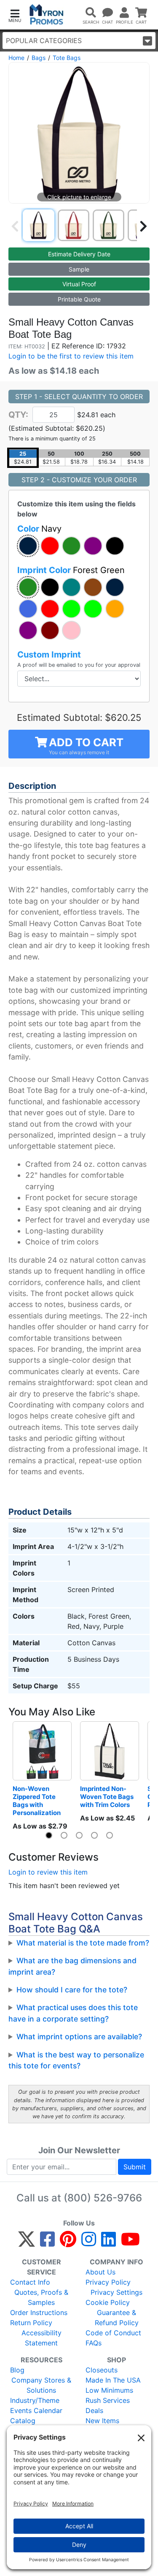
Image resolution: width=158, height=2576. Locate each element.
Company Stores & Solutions (41, 2385)
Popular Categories (44, 41)
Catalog (23, 2421)
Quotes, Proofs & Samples (41, 2297)
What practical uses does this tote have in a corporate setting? (73, 2013)
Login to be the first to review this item (71, 356)
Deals (94, 2410)
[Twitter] (27, 2243)
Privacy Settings (116, 2292)
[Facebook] (47, 2243)
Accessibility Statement (42, 2338)
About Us (100, 2272)
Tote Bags (67, 58)
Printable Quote (79, 299)
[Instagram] (89, 2243)
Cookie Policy (108, 2302)
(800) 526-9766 (103, 2198)
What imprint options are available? (79, 2037)
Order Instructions (39, 2312)
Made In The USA (113, 2380)
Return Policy (31, 2323)
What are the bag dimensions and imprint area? (72, 1966)
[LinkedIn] (108, 2243)
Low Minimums (109, 2390)
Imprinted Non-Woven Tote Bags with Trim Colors (107, 1797)
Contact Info (30, 2282)
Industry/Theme (35, 2400)
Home (16, 58)
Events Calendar (36, 2410)
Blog (17, 2370)
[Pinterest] (68, 2243)
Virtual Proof (79, 284)
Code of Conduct (113, 2333)
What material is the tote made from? (83, 1943)
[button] (15, 15)
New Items (102, 2421)
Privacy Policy (108, 2282)
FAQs (94, 2343)
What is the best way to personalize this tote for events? (76, 2060)
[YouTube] (130, 2243)
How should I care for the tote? (72, 1990)
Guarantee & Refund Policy (117, 2318)
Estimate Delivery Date (79, 254)
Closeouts (102, 2370)
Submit (135, 2167)
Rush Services (108, 2400)
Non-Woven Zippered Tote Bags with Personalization (37, 1801)
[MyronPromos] (47, 15)
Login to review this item (48, 1872)
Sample (79, 269)
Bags (39, 58)
